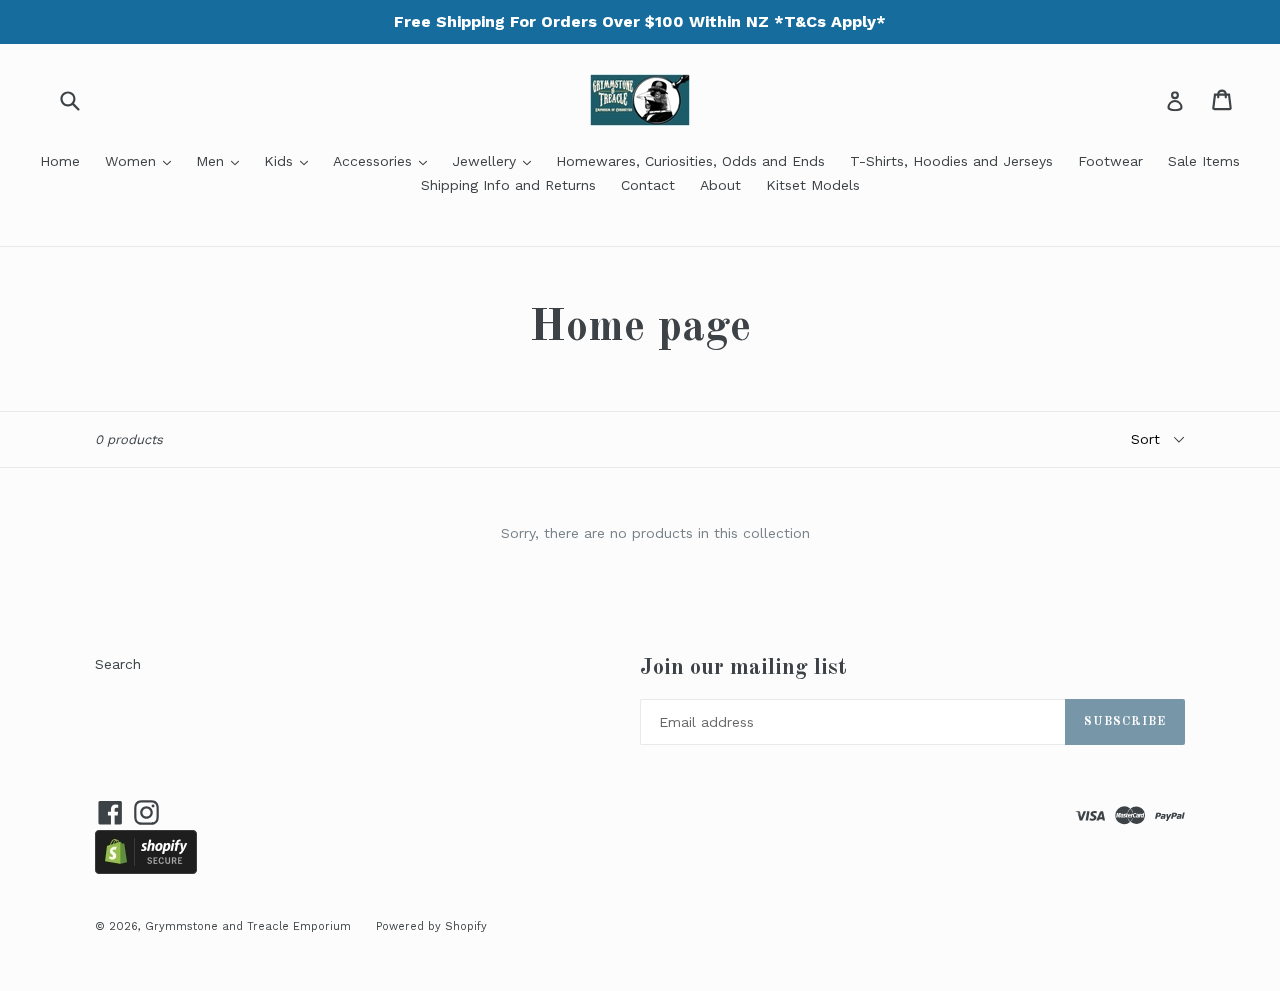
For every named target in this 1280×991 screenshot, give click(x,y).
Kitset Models (813, 185)
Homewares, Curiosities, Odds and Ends (690, 161)
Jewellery (496, 160)
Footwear (1110, 161)
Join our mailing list (743, 667)
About (720, 185)
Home (60, 161)
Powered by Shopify (431, 926)
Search (118, 664)
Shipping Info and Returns (508, 185)
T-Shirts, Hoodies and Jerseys (951, 161)
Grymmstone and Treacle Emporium (248, 926)
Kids (291, 160)
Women (143, 160)
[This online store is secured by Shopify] (146, 869)
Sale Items (1204, 161)
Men (222, 160)
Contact (648, 185)
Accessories (385, 160)
